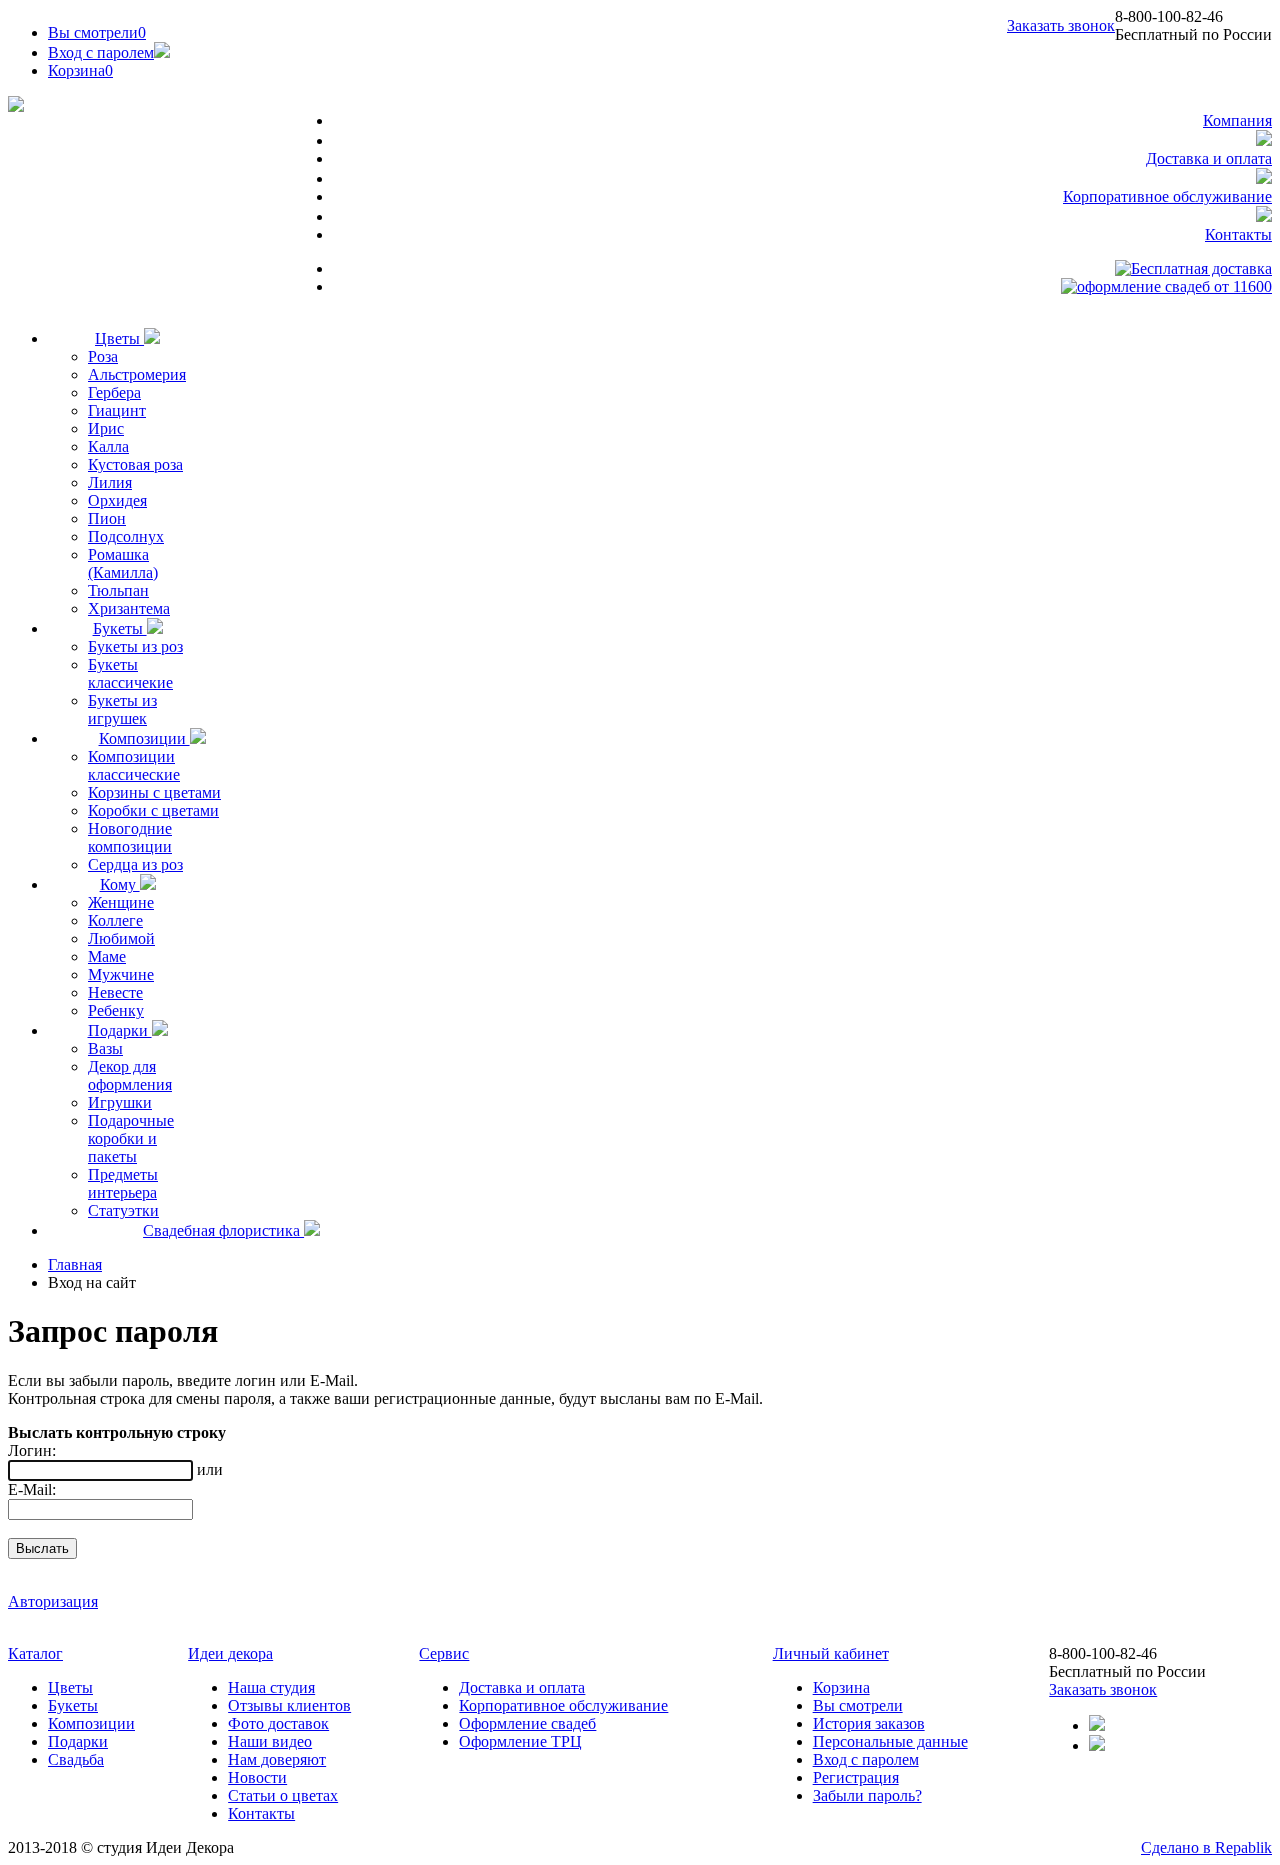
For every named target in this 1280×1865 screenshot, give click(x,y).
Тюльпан (118, 590)
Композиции (144, 738)
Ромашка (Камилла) (123, 563)
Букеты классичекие (130, 673)
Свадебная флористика (223, 1230)
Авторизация (53, 1601)
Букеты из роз (135, 646)
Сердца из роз (135, 864)
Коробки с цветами (153, 810)
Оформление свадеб (527, 1723)
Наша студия (271, 1687)
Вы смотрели (97, 32)
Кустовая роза (135, 464)
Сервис (444, 1653)
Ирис (106, 428)
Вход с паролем (101, 52)
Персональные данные (890, 1741)
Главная (75, 1264)
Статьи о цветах (283, 1795)
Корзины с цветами (154, 792)
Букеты (120, 628)
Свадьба (76, 1759)
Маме (107, 956)
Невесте (115, 992)
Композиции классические (134, 765)
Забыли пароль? (867, 1795)
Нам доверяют (277, 1759)
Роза (103, 356)
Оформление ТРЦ (520, 1741)
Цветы (119, 338)
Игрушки (120, 1102)
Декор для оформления (130, 1075)
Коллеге (115, 920)
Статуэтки (123, 1210)
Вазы (105, 1048)
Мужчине (121, 974)
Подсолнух (126, 536)
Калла (108, 446)
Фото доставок (278, 1723)
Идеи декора (230, 1653)
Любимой (121, 938)
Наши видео (270, 1741)
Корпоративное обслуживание (1167, 196)
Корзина (841, 1687)
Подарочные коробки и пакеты (131, 1138)
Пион (107, 518)
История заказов (869, 1723)
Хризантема (129, 608)
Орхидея (117, 500)
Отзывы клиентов (289, 1705)
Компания (1237, 120)
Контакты (1238, 234)
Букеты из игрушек (122, 709)
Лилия (110, 482)
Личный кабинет (831, 1653)
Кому (120, 884)
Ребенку (116, 1010)
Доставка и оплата (1209, 158)
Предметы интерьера (123, 1183)
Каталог (35, 1653)
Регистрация (856, 1777)
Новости (257, 1777)
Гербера (114, 392)
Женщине (121, 902)
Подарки (120, 1030)
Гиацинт (117, 410)
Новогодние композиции (130, 837)
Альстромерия (137, 374)
